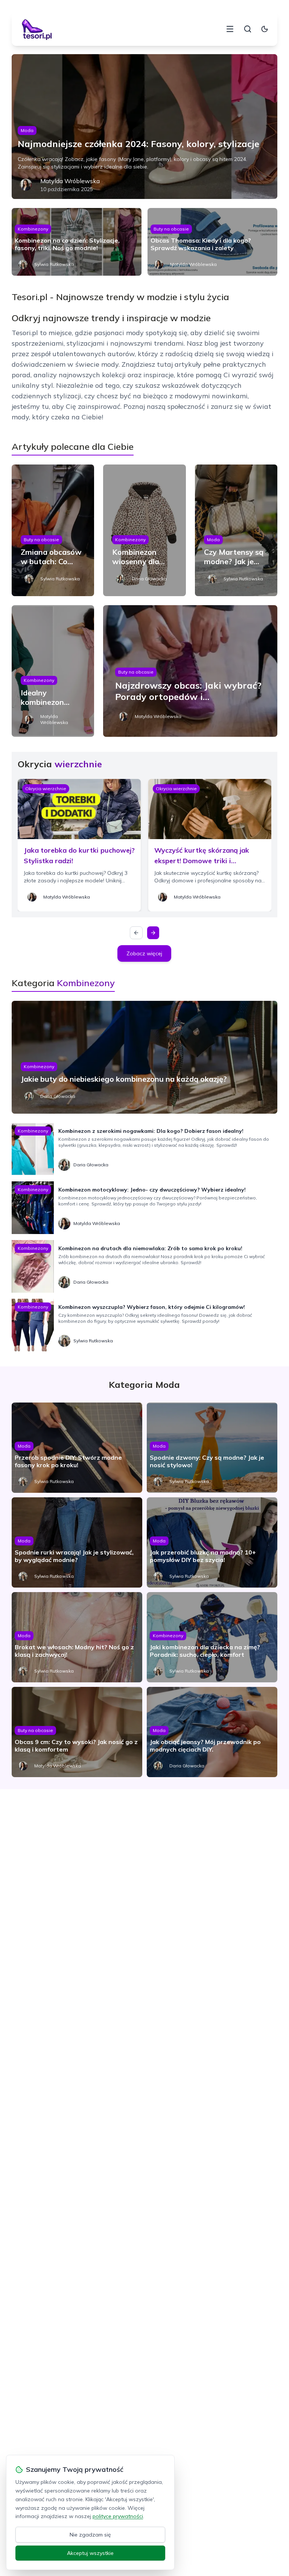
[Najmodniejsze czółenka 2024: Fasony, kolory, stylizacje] (145, 127)
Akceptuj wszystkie (90, 2553)
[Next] (153, 933)
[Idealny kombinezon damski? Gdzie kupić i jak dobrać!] (53, 671)
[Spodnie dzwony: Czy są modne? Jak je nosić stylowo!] (212, 1448)
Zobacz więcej (144, 953)
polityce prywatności (118, 2516)
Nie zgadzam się (90, 2535)
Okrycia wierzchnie (46, 789)
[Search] (248, 29)
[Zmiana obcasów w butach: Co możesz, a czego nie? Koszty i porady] (53, 530)
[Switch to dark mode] (265, 29)
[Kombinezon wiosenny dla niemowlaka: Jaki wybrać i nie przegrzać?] (144, 530)
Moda (27, 130)
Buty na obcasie (171, 229)
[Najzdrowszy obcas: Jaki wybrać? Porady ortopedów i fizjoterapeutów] (190, 671)
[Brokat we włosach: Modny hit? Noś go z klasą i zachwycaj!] (77, 1637)
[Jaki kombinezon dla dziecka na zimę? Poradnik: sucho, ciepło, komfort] (212, 1637)
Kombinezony (33, 229)
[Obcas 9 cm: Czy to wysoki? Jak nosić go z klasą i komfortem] (77, 1732)
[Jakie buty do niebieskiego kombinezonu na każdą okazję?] (145, 1057)
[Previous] (136, 933)
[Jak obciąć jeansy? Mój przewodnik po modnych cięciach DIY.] (212, 1732)
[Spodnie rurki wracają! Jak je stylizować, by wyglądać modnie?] (77, 1542)
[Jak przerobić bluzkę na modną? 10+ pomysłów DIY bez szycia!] (212, 1542)
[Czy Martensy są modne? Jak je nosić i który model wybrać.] (236, 530)
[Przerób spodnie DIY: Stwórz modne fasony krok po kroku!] (77, 1448)
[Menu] (230, 29)
